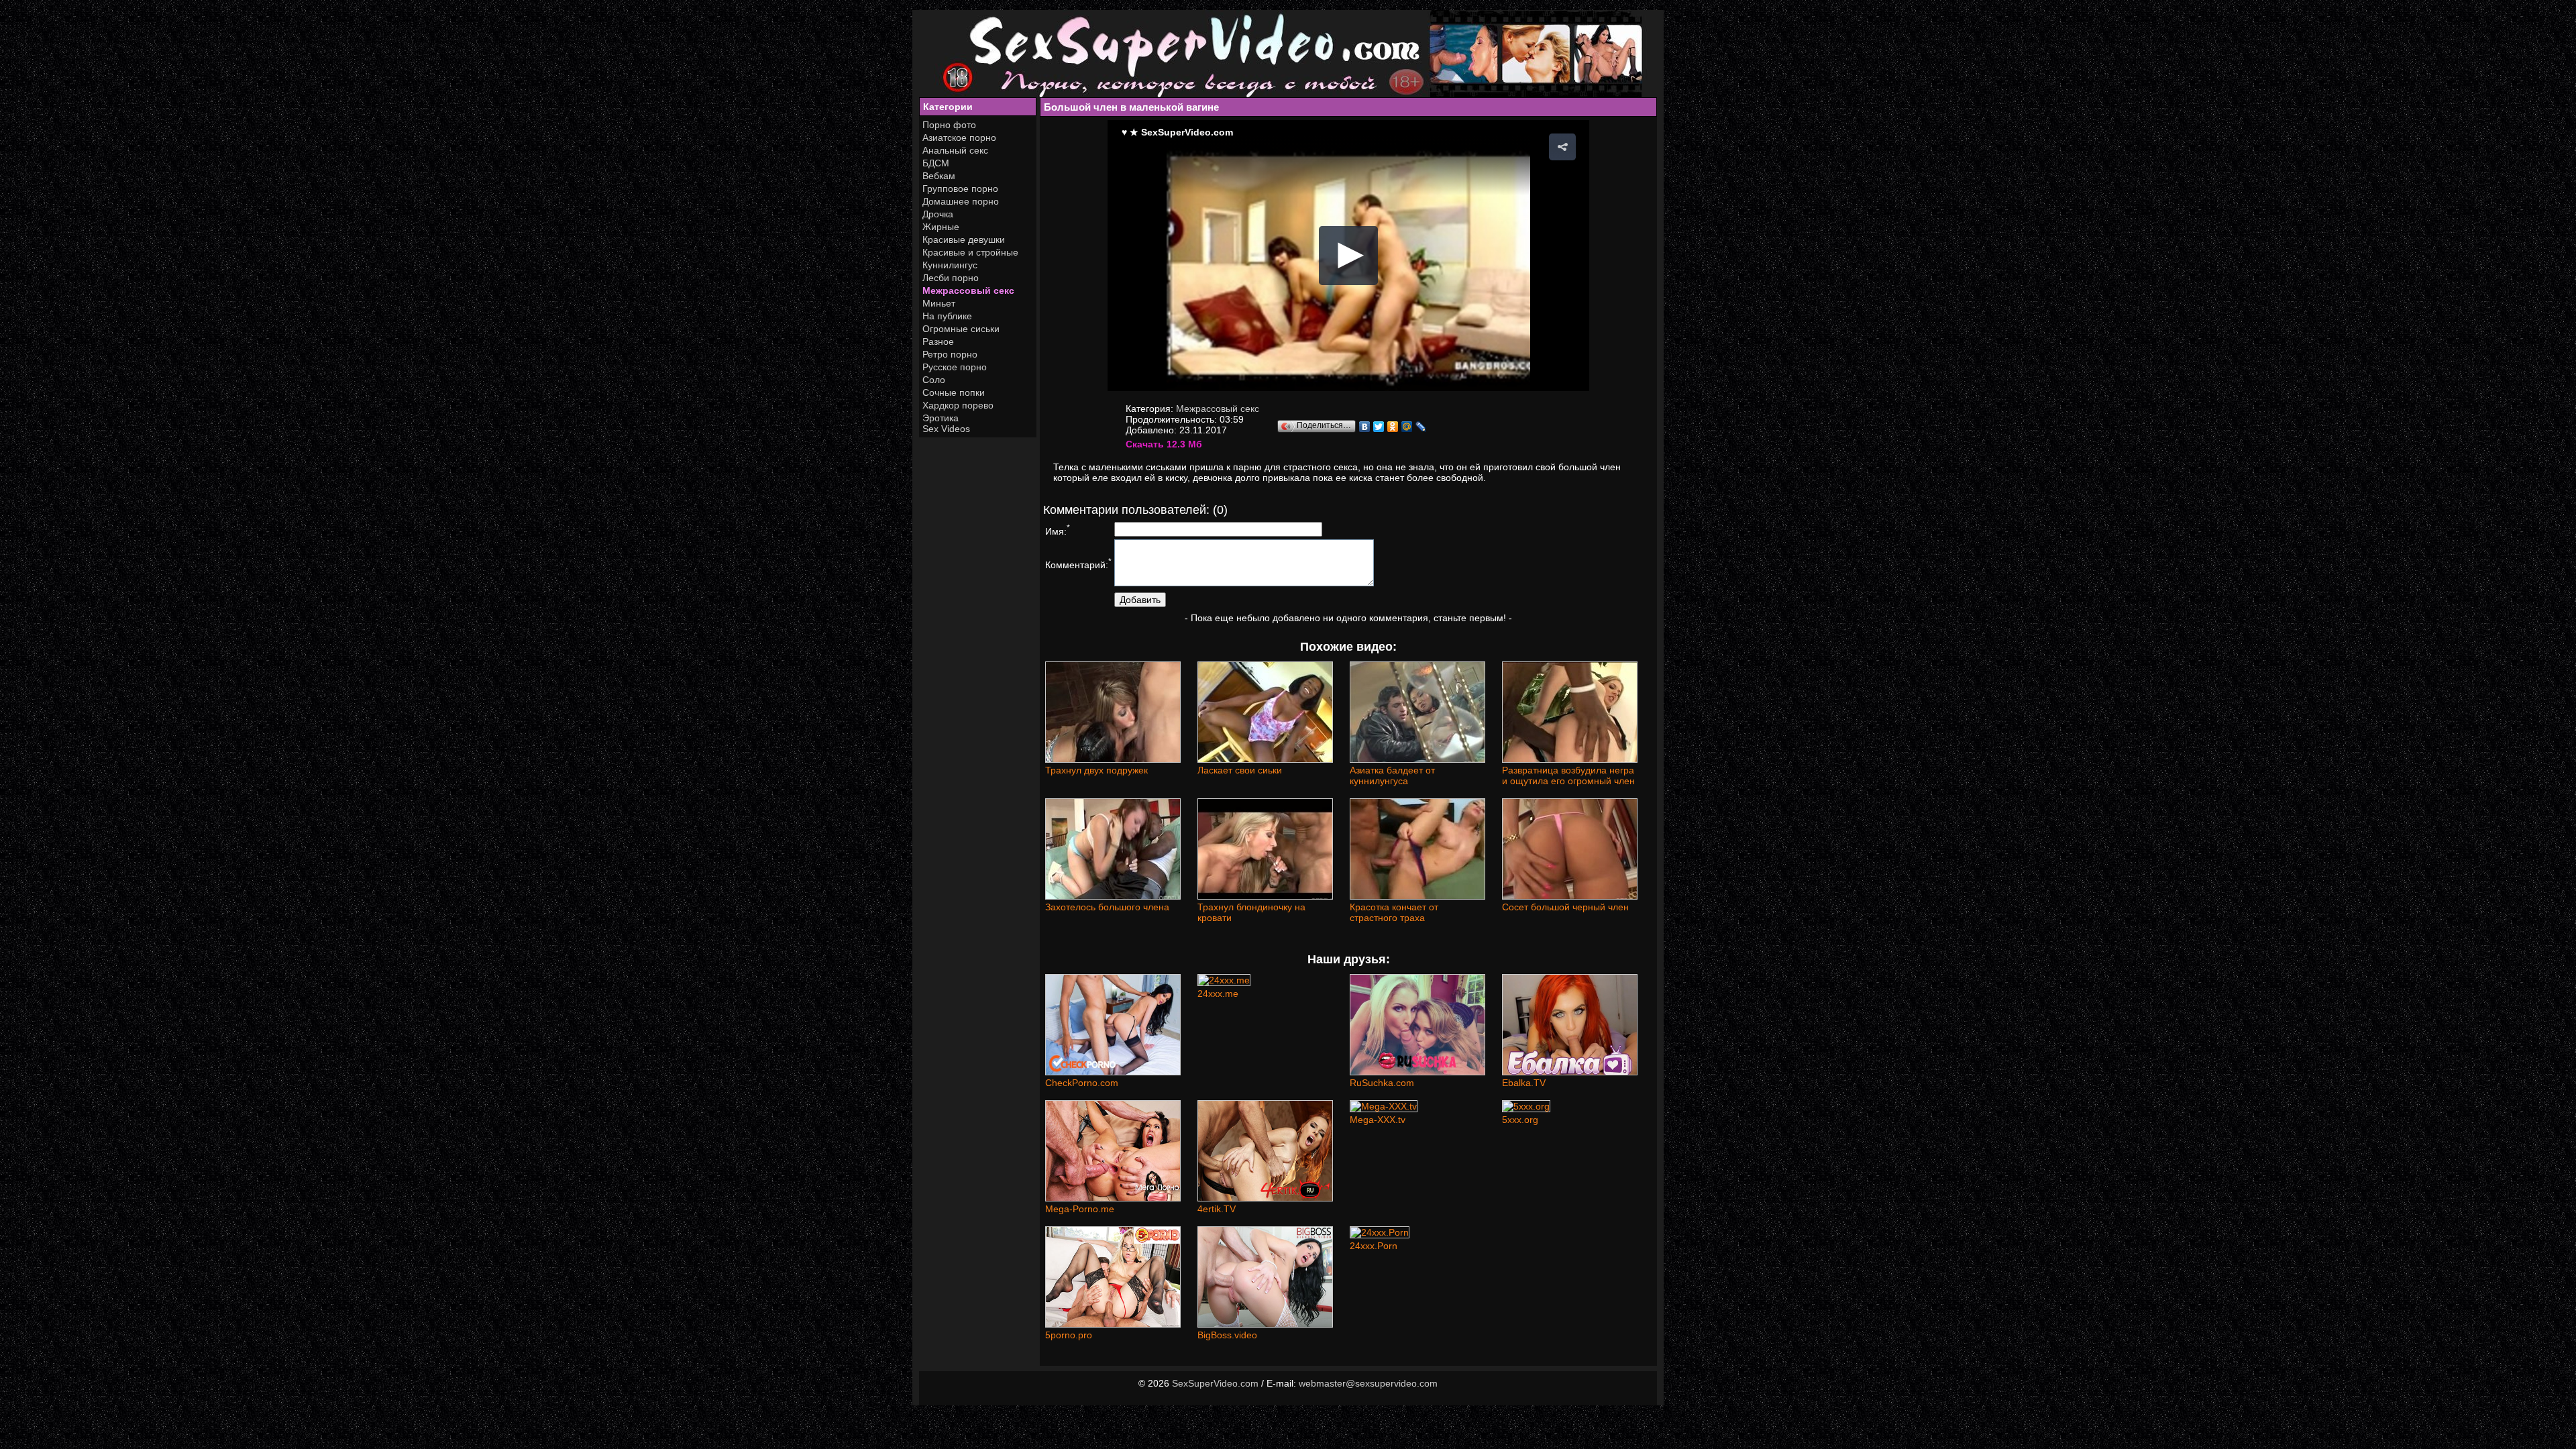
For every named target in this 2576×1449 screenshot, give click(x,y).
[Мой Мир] (1407, 427)
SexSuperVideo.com (1215, 1383)
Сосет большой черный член (1565, 907)
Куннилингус (950, 265)
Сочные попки (954, 392)
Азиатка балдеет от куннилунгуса (1392, 775)
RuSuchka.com (1382, 1083)
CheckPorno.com (1082, 1083)
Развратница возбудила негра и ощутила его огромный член (1568, 775)
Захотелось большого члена (1107, 907)
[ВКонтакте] (1365, 427)
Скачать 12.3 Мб (1164, 444)
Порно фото (949, 125)
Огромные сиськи (961, 329)
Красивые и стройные (970, 252)
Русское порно (955, 367)
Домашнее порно (961, 201)
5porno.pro (1069, 1335)
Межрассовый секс (968, 290)
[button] (1562, 147)
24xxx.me (1218, 994)
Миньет (939, 303)
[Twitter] (1379, 427)
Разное (938, 341)
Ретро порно (950, 354)
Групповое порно (960, 189)
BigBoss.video (1227, 1335)
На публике (947, 316)
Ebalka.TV (1524, 1083)
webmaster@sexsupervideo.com (1368, 1383)
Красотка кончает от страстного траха (1394, 912)
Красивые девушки (964, 239)
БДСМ (936, 163)
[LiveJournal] (1421, 427)
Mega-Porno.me (1080, 1209)
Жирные (941, 227)
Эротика (941, 418)
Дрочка (938, 214)
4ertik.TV (1217, 1209)
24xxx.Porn (1374, 1246)
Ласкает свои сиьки (1240, 770)
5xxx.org (1520, 1120)
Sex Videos (946, 429)
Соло (934, 380)
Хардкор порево (958, 405)
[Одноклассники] (1393, 427)
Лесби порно (951, 278)
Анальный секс (955, 150)
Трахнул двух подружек (1096, 770)
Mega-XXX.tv (1378, 1120)
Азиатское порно (959, 138)
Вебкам (939, 176)
